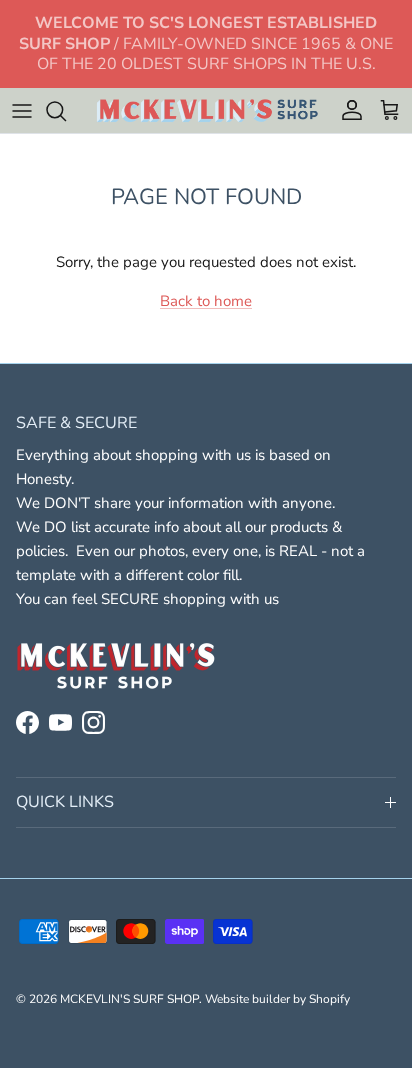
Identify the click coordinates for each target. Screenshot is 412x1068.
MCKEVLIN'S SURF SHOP (129, 999)
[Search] (66, 111)
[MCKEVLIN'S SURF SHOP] (206, 110)
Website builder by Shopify (277, 999)
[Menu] (22, 111)
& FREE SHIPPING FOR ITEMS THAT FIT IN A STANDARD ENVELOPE (206, 52)
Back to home (206, 301)
